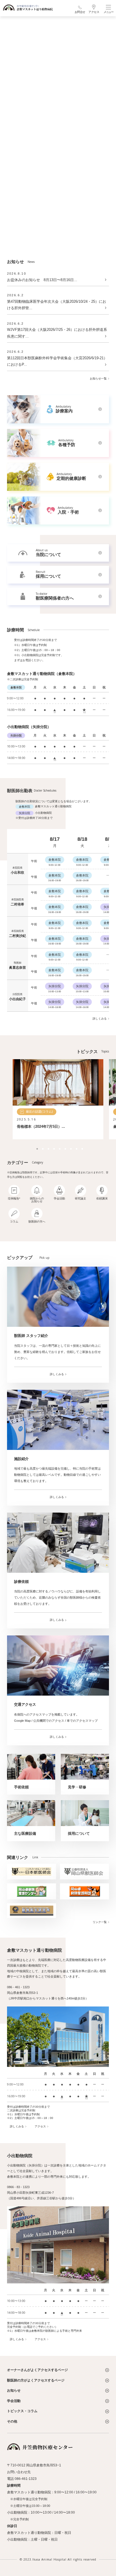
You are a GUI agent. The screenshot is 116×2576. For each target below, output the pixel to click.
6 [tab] (64, 1147)
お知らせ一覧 (98, 379)
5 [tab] (58, 1147)
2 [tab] (41, 1147)
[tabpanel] (58, 1099)
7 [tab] (69, 1147)
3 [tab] (47, 1147)
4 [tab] (52, 1147)
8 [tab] (75, 1147)
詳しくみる (100, 1019)
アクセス (94, 12)
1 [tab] (35, 1147)
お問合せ (80, 12)
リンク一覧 (100, 1922)
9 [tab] (81, 1147)
